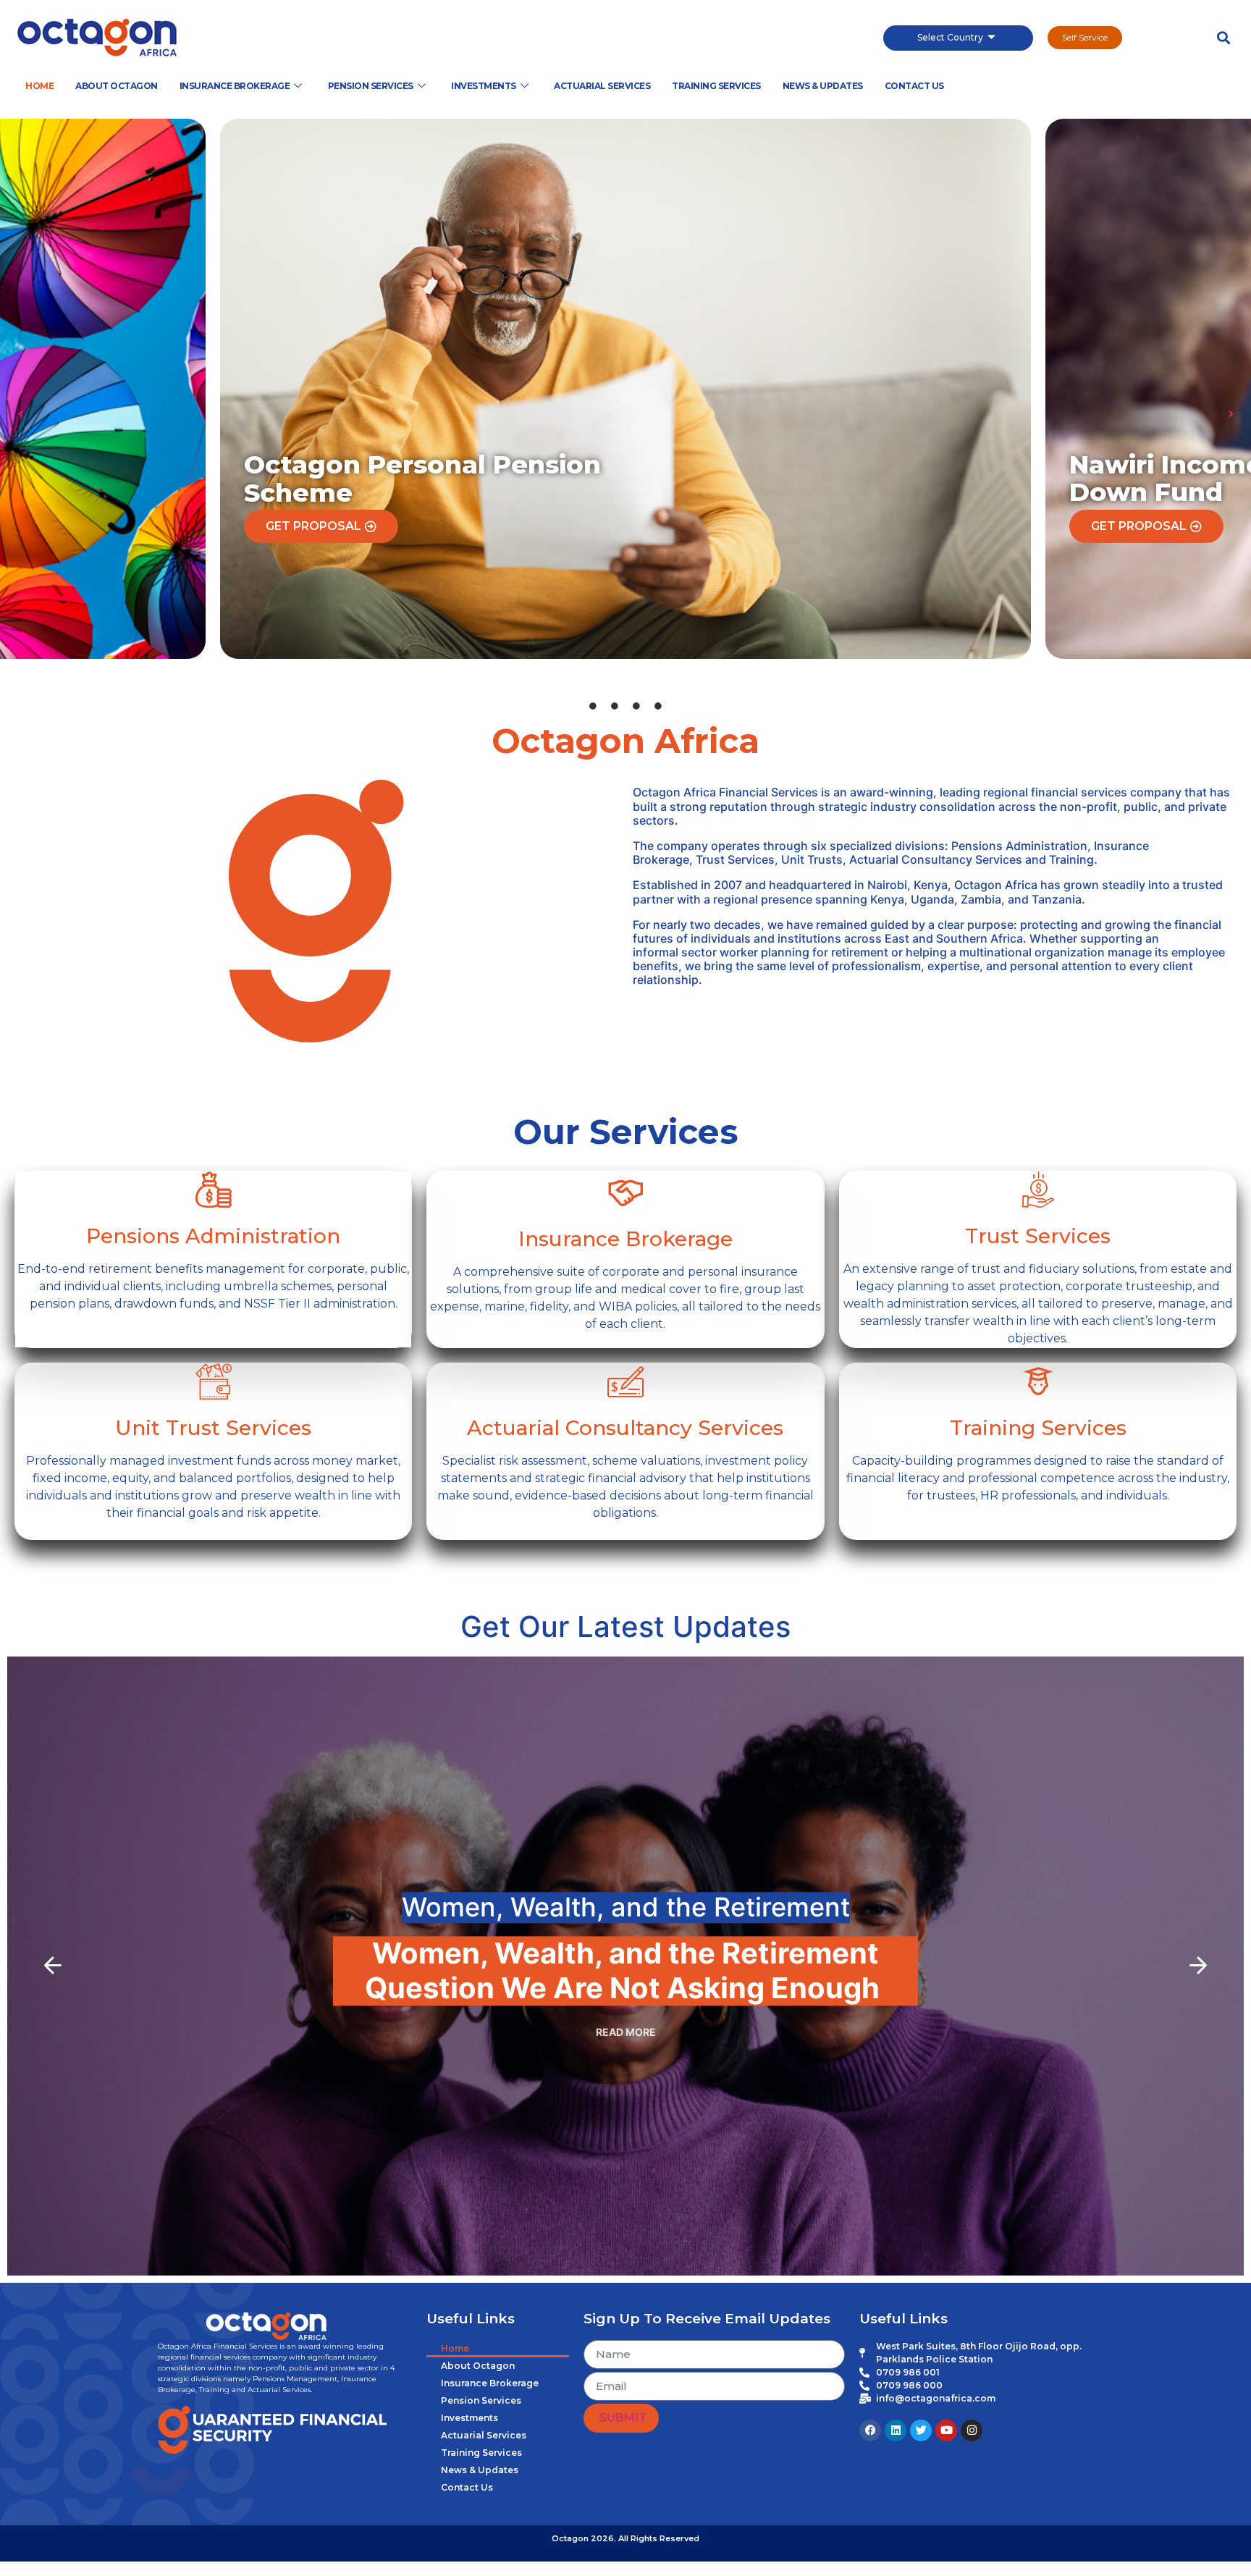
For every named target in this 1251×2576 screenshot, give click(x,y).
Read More (626, 2032)
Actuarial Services (602, 86)
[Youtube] (946, 2430)
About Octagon (117, 86)
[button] (1223, 38)
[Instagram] (972, 2430)
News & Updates (823, 86)
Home (39, 86)
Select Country (950, 37)
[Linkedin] (896, 2430)
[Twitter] (921, 2430)
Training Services (716, 86)
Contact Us (914, 86)
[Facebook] (870, 2430)
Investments (484, 86)
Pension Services (371, 86)
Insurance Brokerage (235, 86)
